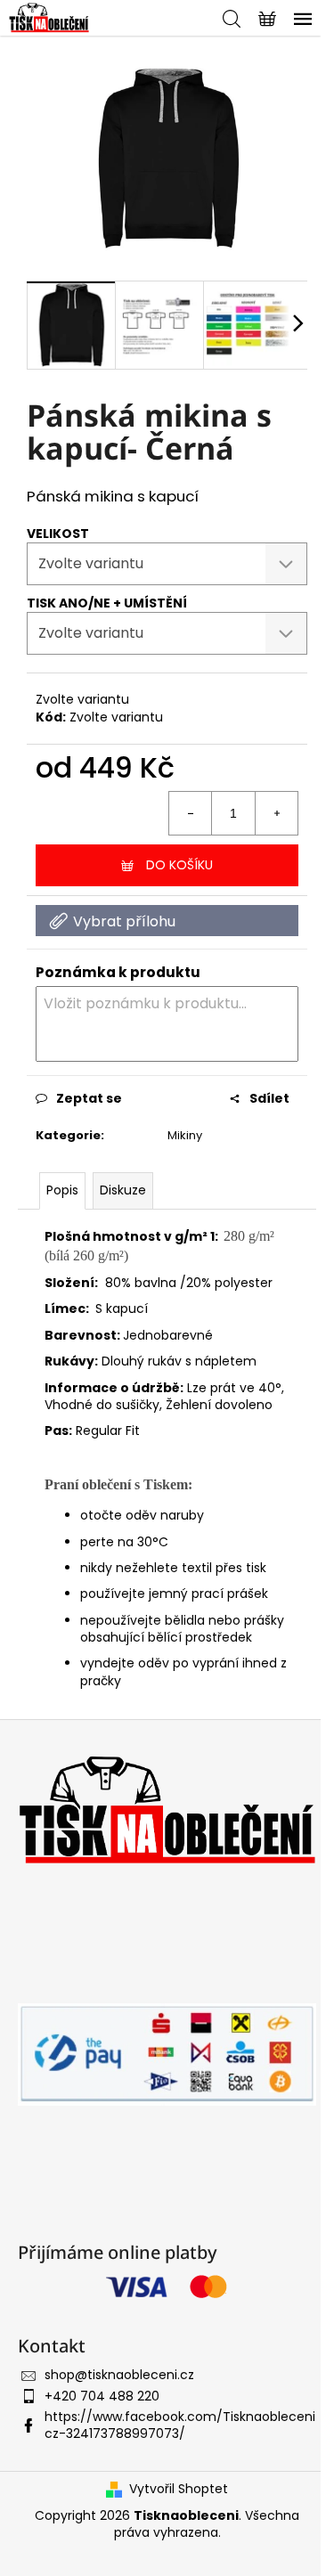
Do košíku (179, 865)
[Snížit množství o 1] (191, 813)
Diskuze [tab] (123, 1190)
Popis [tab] (62, 1190)
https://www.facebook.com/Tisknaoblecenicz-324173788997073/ (180, 2425)
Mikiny (185, 1135)
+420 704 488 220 (102, 2396)
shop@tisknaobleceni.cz (119, 2375)
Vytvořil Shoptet (179, 2489)
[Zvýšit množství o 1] (276, 813)
